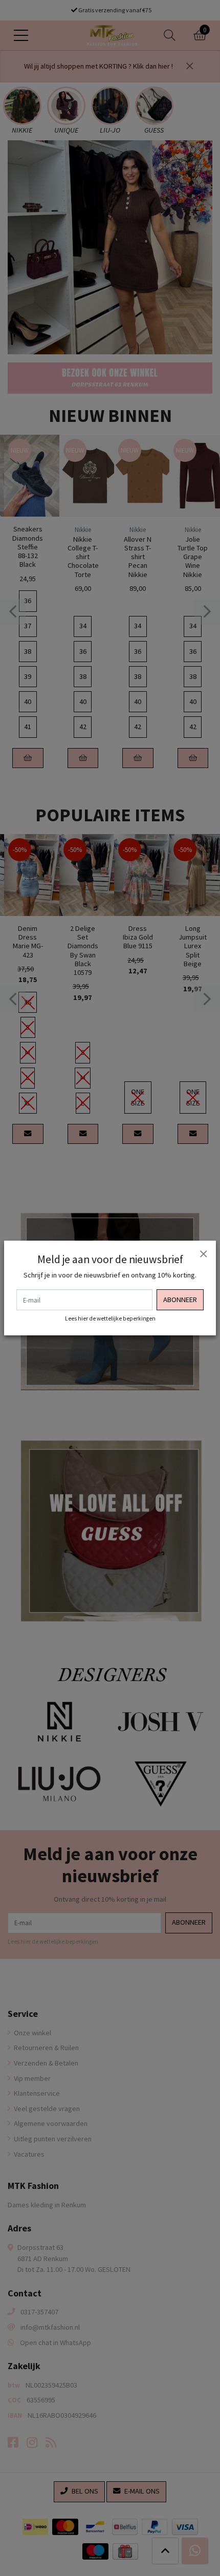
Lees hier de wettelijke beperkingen (110, 1318)
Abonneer (180, 1300)
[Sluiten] (203, 1253)
